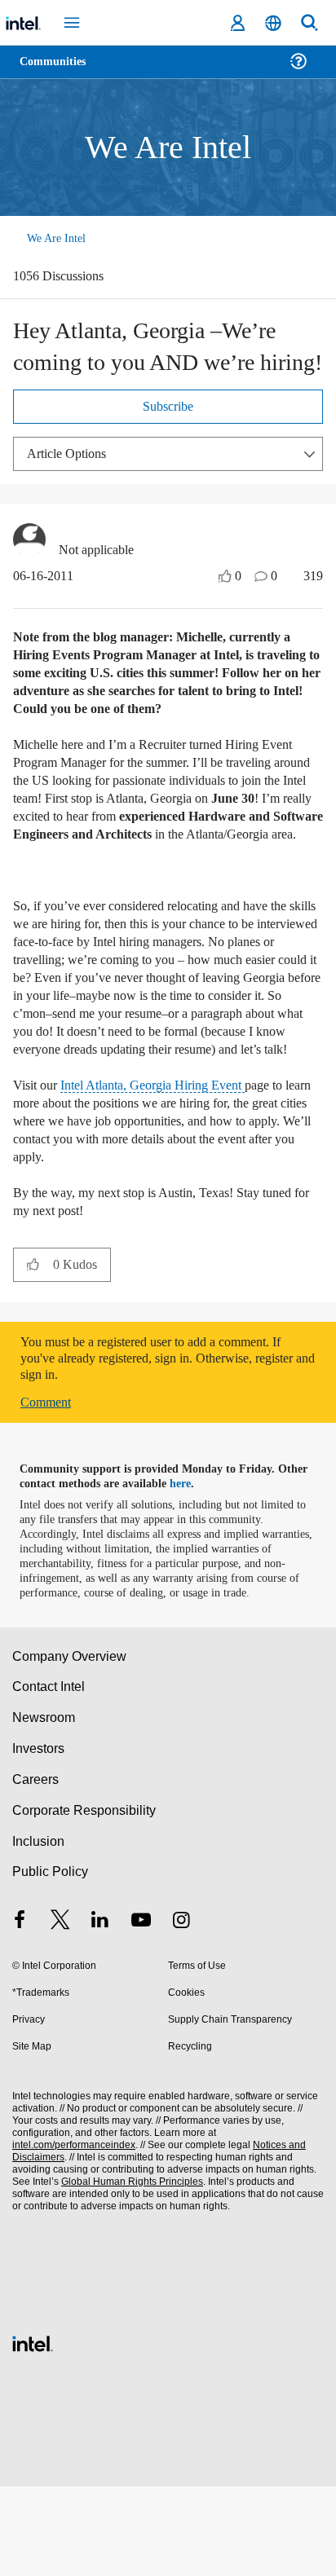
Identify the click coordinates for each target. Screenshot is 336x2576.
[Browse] (60, 71)
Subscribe (168, 410)
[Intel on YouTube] (141, 2012)
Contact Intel (50, 1776)
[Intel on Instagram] (181, 2012)
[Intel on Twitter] (60, 2012)
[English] (273, 23)
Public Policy (49, 1961)
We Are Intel (58, 238)
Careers (35, 1869)
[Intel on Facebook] (20, 2012)
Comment (49, 1477)
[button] (33, 1339)
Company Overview (70, 1746)
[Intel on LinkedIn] (100, 2012)
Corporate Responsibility (85, 1900)
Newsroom (44, 1807)
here (190, 1559)
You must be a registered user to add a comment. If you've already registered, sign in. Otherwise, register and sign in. (165, 1433)
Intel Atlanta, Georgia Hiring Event (165, 1160)
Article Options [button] (71, 457)
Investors (39, 1838)
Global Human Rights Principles (127, 2272)
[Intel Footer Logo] (33, 2431)
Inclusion (38, 1931)
